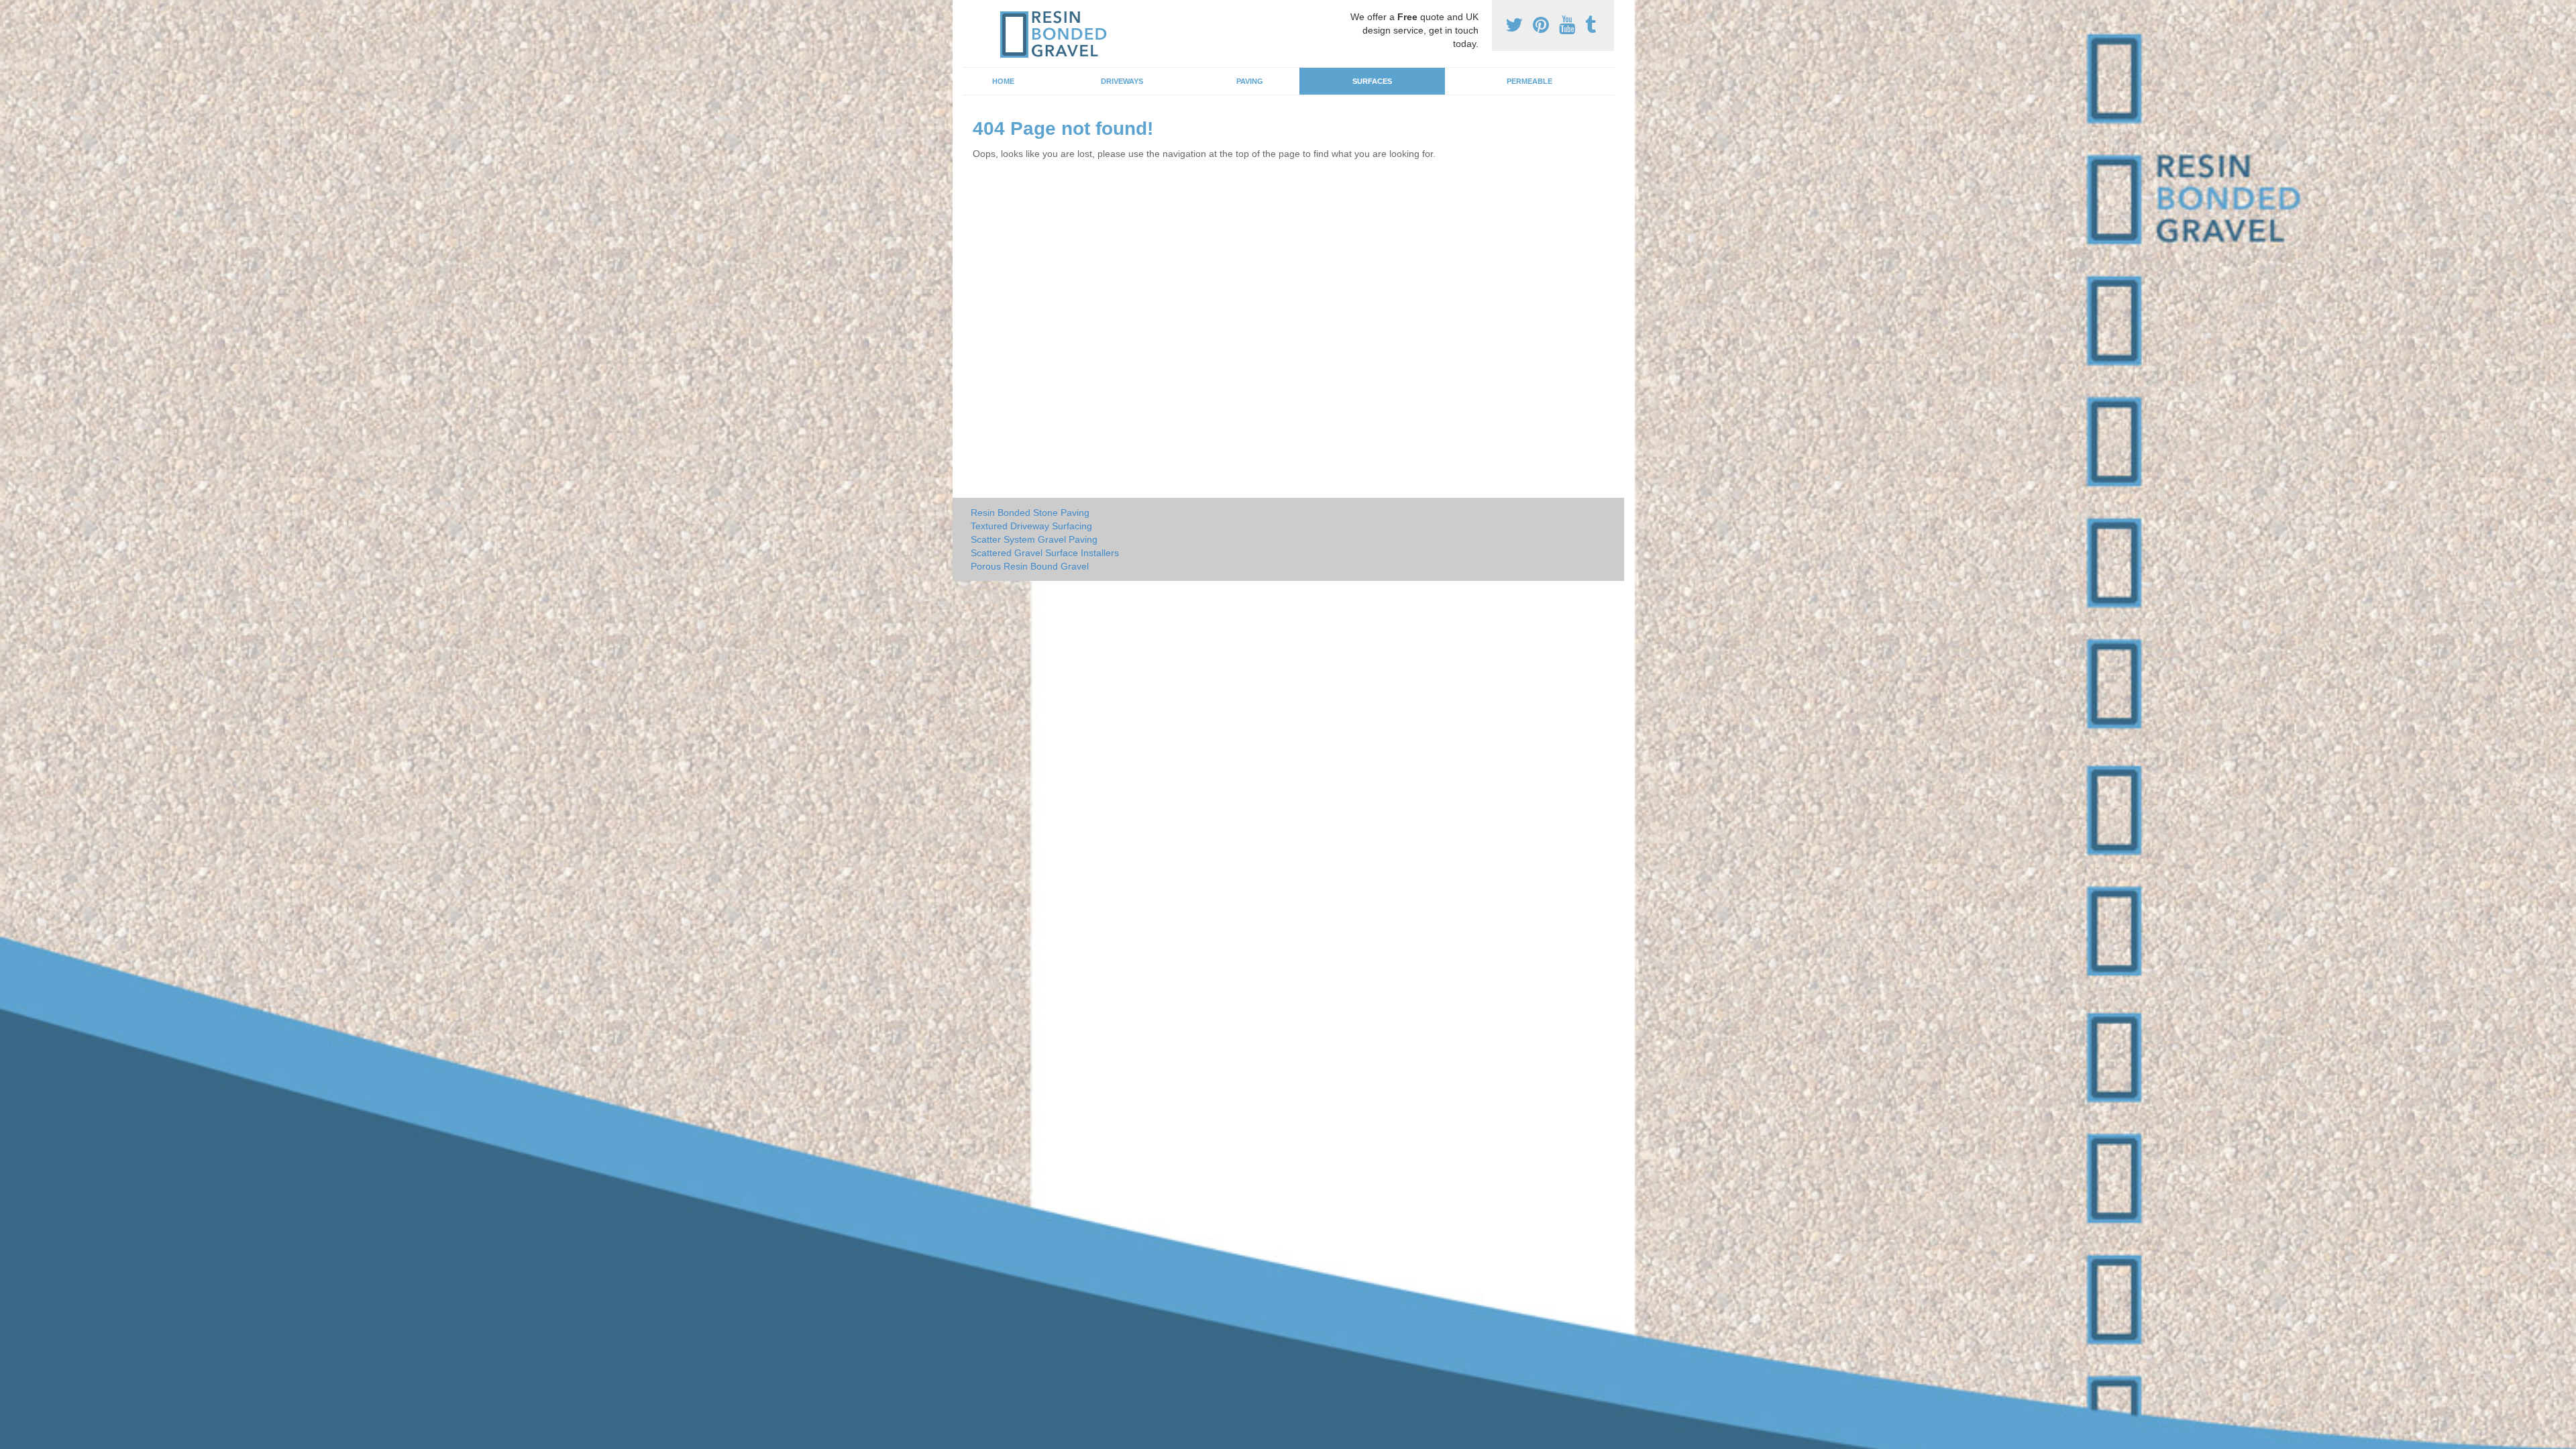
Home (1003, 81)
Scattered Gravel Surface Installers (1045, 553)
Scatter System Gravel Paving (1034, 539)
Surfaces (1372, 81)
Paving (1250, 81)
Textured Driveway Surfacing (1031, 526)
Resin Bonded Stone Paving (1030, 513)
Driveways (1122, 81)
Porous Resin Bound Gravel (1030, 566)
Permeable (1529, 81)
